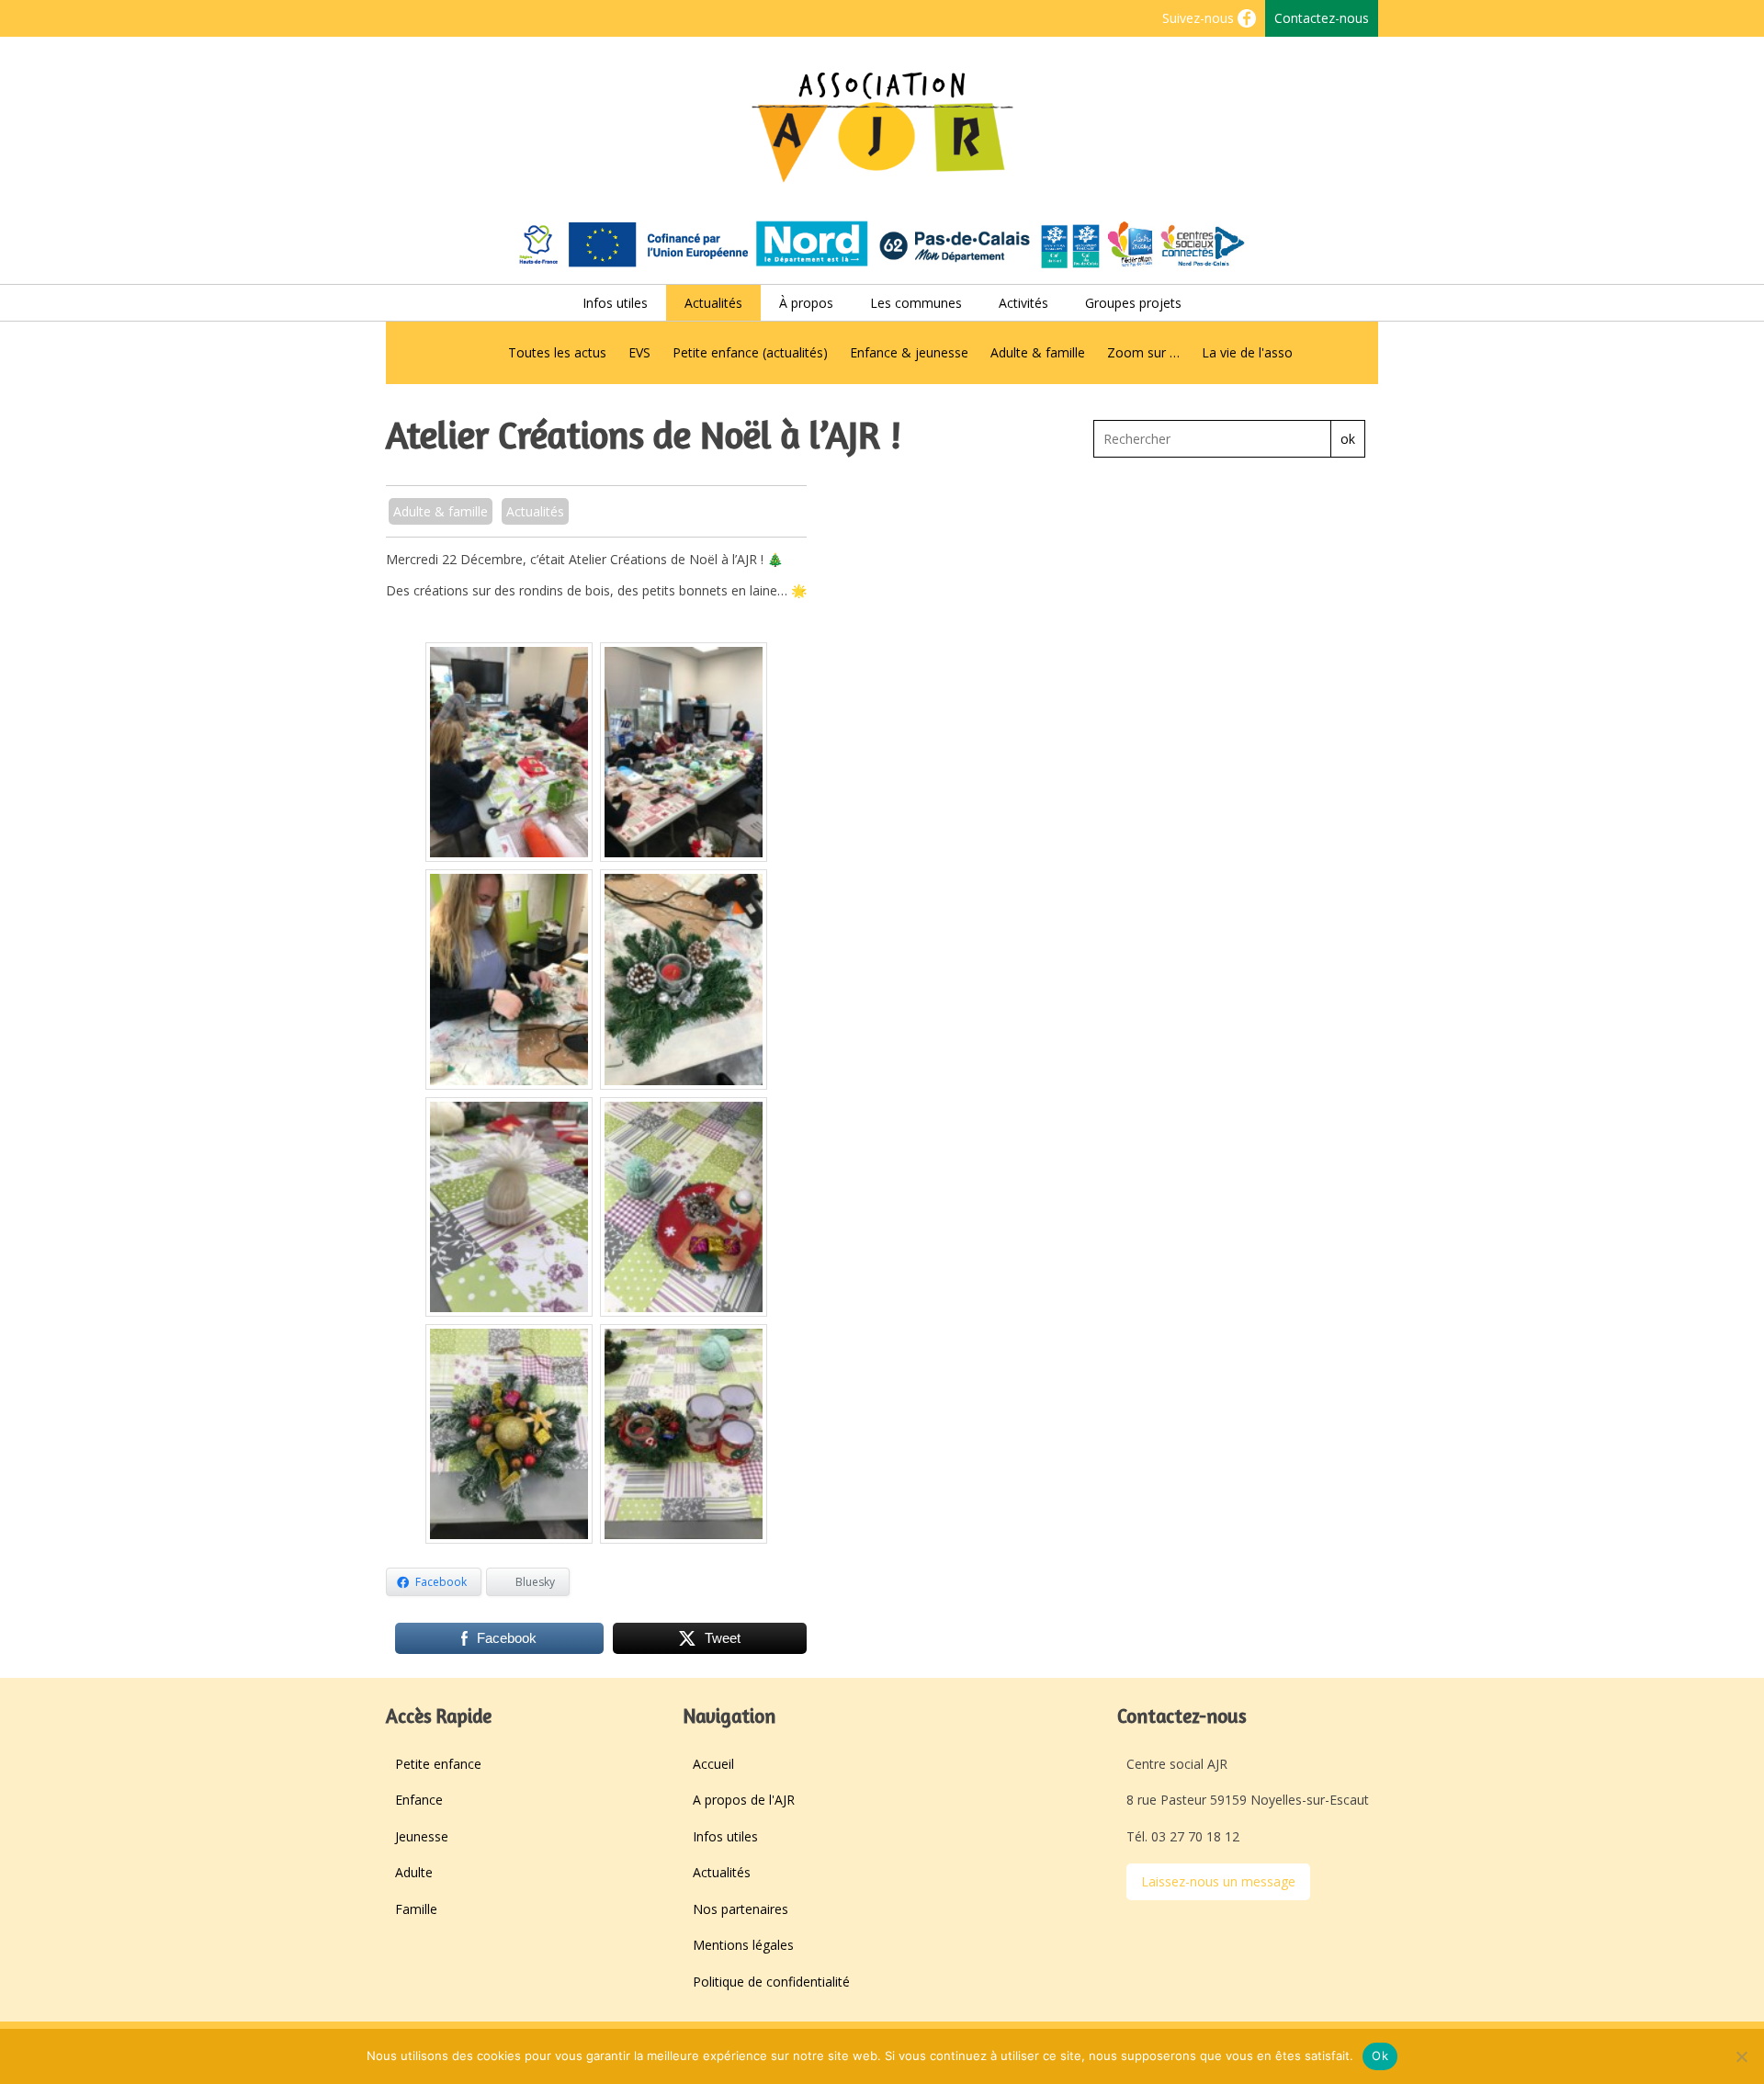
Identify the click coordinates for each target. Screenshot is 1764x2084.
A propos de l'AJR (744, 1800)
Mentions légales (743, 1945)
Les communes (916, 303)
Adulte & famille (1038, 352)
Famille (416, 1909)
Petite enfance (438, 1764)
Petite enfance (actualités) (750, 352)
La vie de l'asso (1247, 352)
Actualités (713, 303)
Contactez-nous (1322, 18)
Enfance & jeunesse (909, 352)
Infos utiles (615, 303)
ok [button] (1348, 439)
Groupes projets (1133, 303)
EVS (639, 352)
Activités (1023, 303)
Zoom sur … (1143, 352)
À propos (806, 303)
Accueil (713, 1764)
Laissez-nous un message (1218, 1881)
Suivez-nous (1200, 18)
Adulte (414, 1872)
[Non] (1741, 2056)
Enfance (419, 1800)
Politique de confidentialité (771, 1982)
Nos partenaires (741, 1909)
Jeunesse (422, 1836)
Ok (1380, 2056)
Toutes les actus (557, 352)
